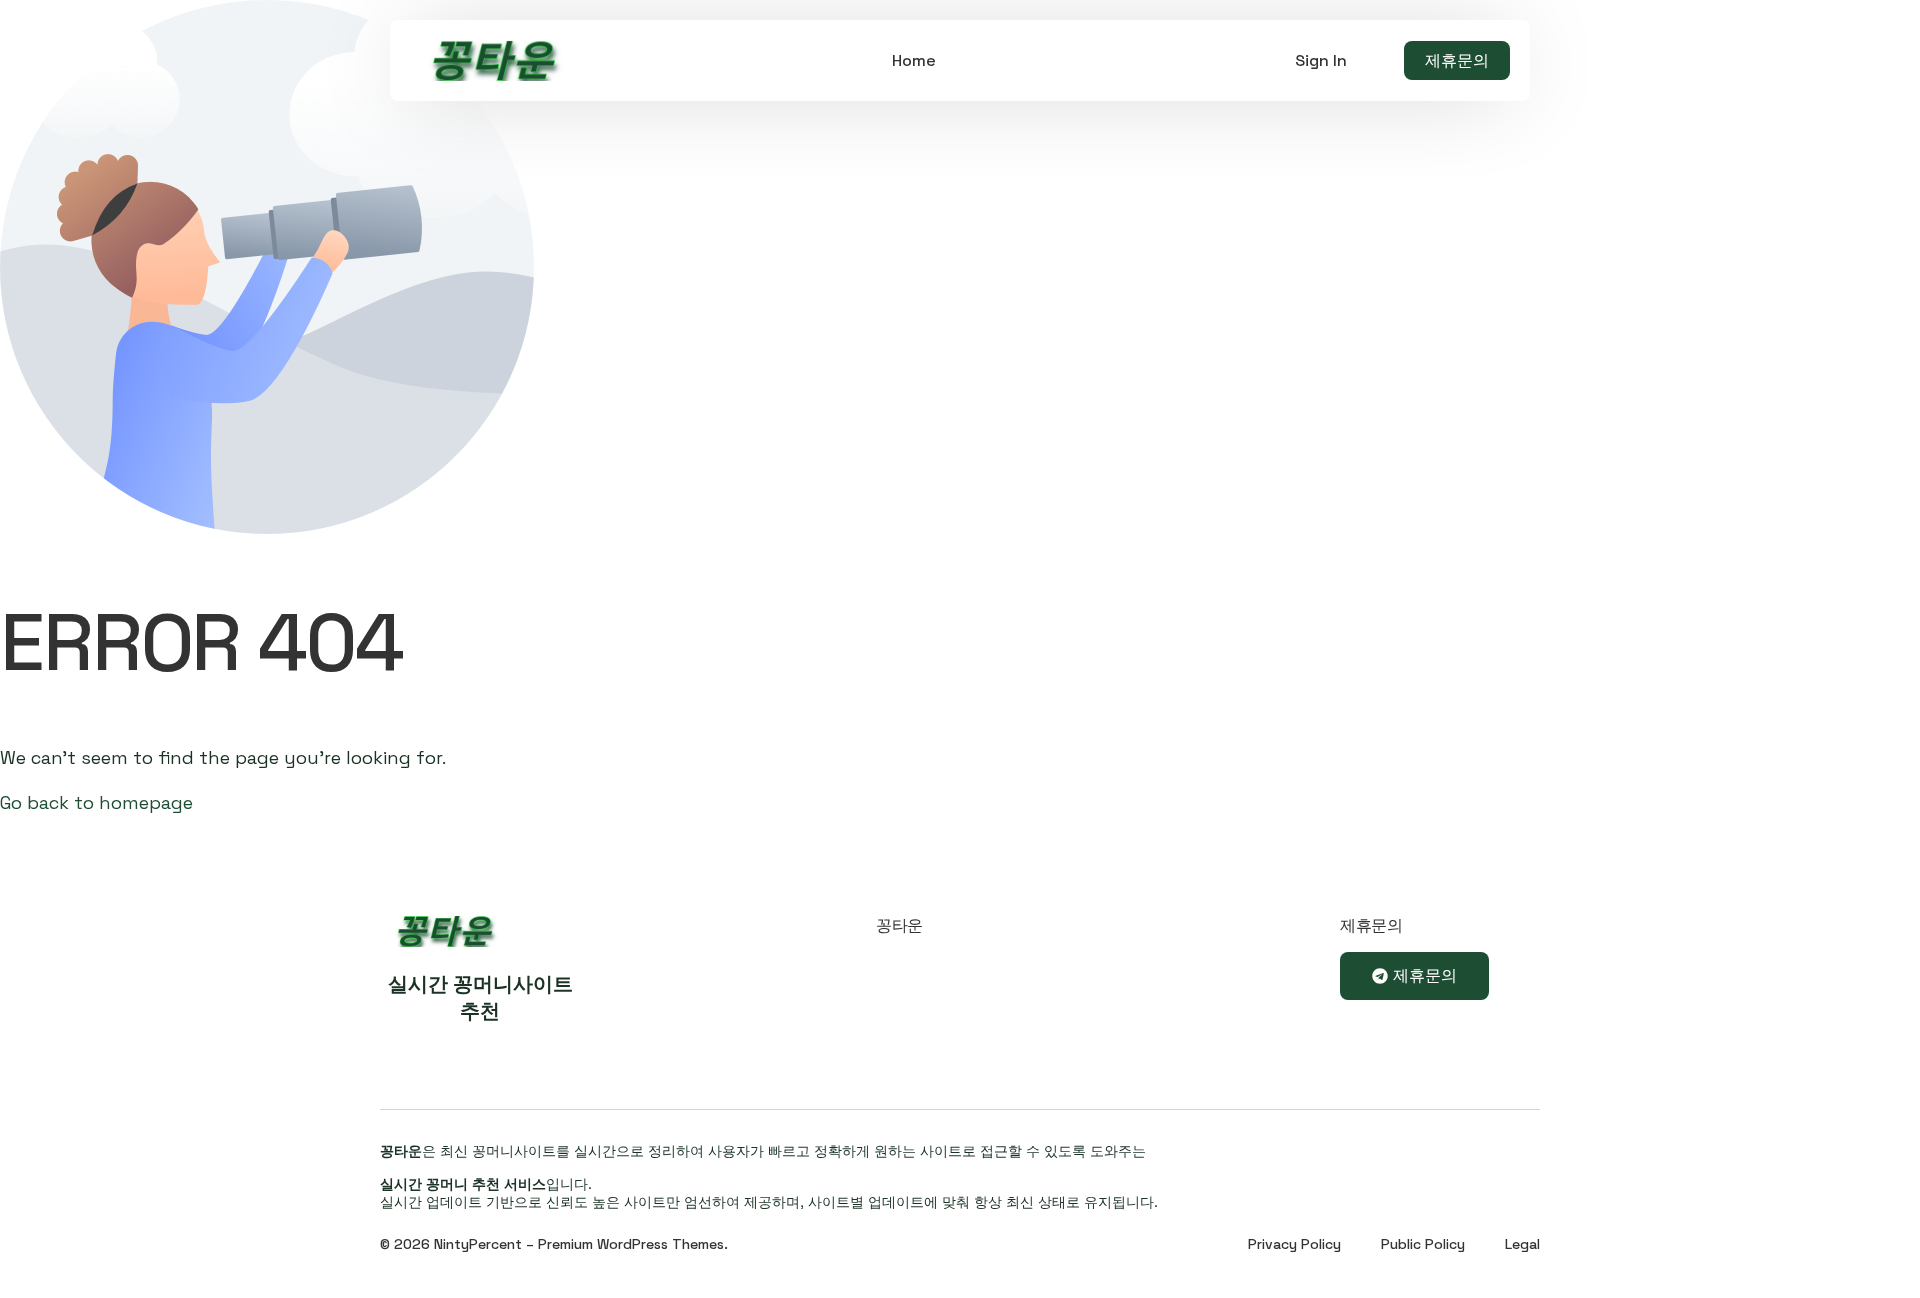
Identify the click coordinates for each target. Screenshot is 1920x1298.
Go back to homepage (96, 802)
